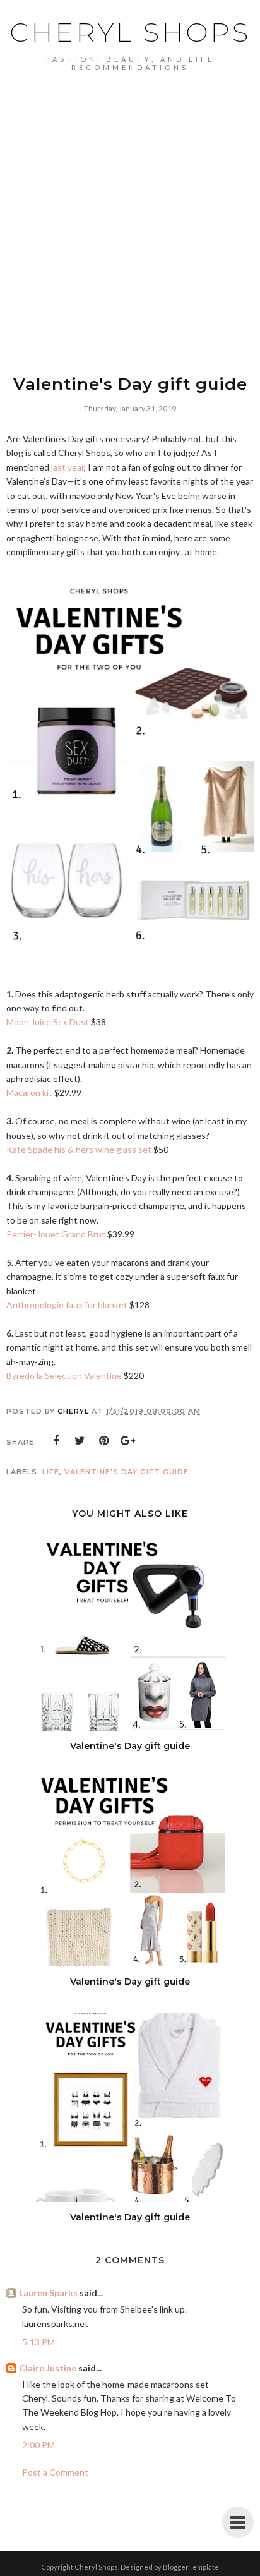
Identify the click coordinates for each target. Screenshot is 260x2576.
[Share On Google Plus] (128, 1441)
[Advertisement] (130, 208)
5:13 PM (38, 2342)
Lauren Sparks (48, 2293)
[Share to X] (80, 1441)
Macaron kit (29, 1092)
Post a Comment (55, 2472)
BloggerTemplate (191, 2567)
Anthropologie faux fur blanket (67, 1305)
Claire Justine (48, 2368)
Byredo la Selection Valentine (64, 1375)
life (51, 1472)
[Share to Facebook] (56, 1441)
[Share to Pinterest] (104, 1441)
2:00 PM (38, 2445)
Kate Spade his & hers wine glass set (79, 1149)
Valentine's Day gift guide (127, 1472)
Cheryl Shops (130, 32)
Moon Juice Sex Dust (49, 1022)
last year (68, 467)
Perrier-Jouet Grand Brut (56, 1234)
